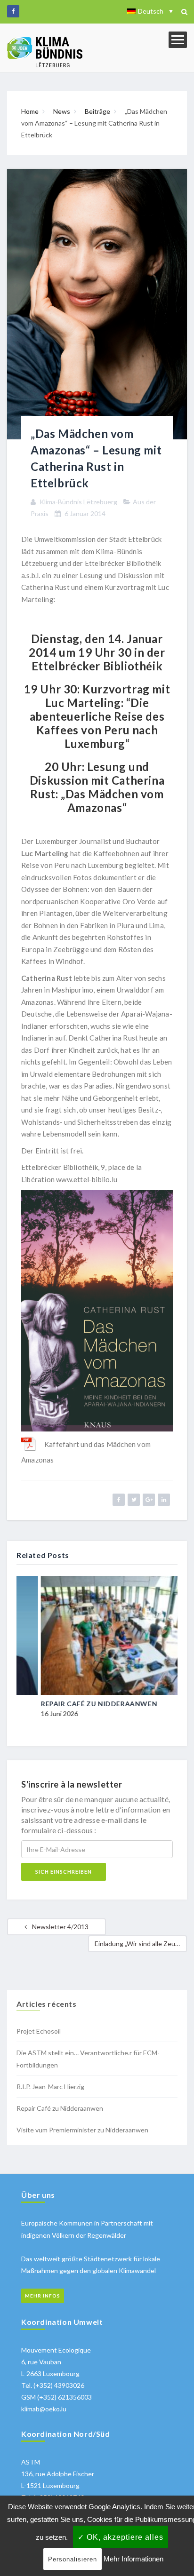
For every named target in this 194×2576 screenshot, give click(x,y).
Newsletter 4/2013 (60, 1927)
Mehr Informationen (133, 2559)
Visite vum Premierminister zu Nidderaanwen (82, 2130)
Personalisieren (73, 2559)
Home (30, 111)
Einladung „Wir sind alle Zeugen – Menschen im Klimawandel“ (141, 1944)
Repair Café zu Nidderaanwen (76, 1704)
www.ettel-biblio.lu (87, 1179)
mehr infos (43, 2296)
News (62, 111)
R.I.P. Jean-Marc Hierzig (50, 2087)
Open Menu (178, 40)
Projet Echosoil (39, 2031)
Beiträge (97, 111)
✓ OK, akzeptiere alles (121, 2537)
